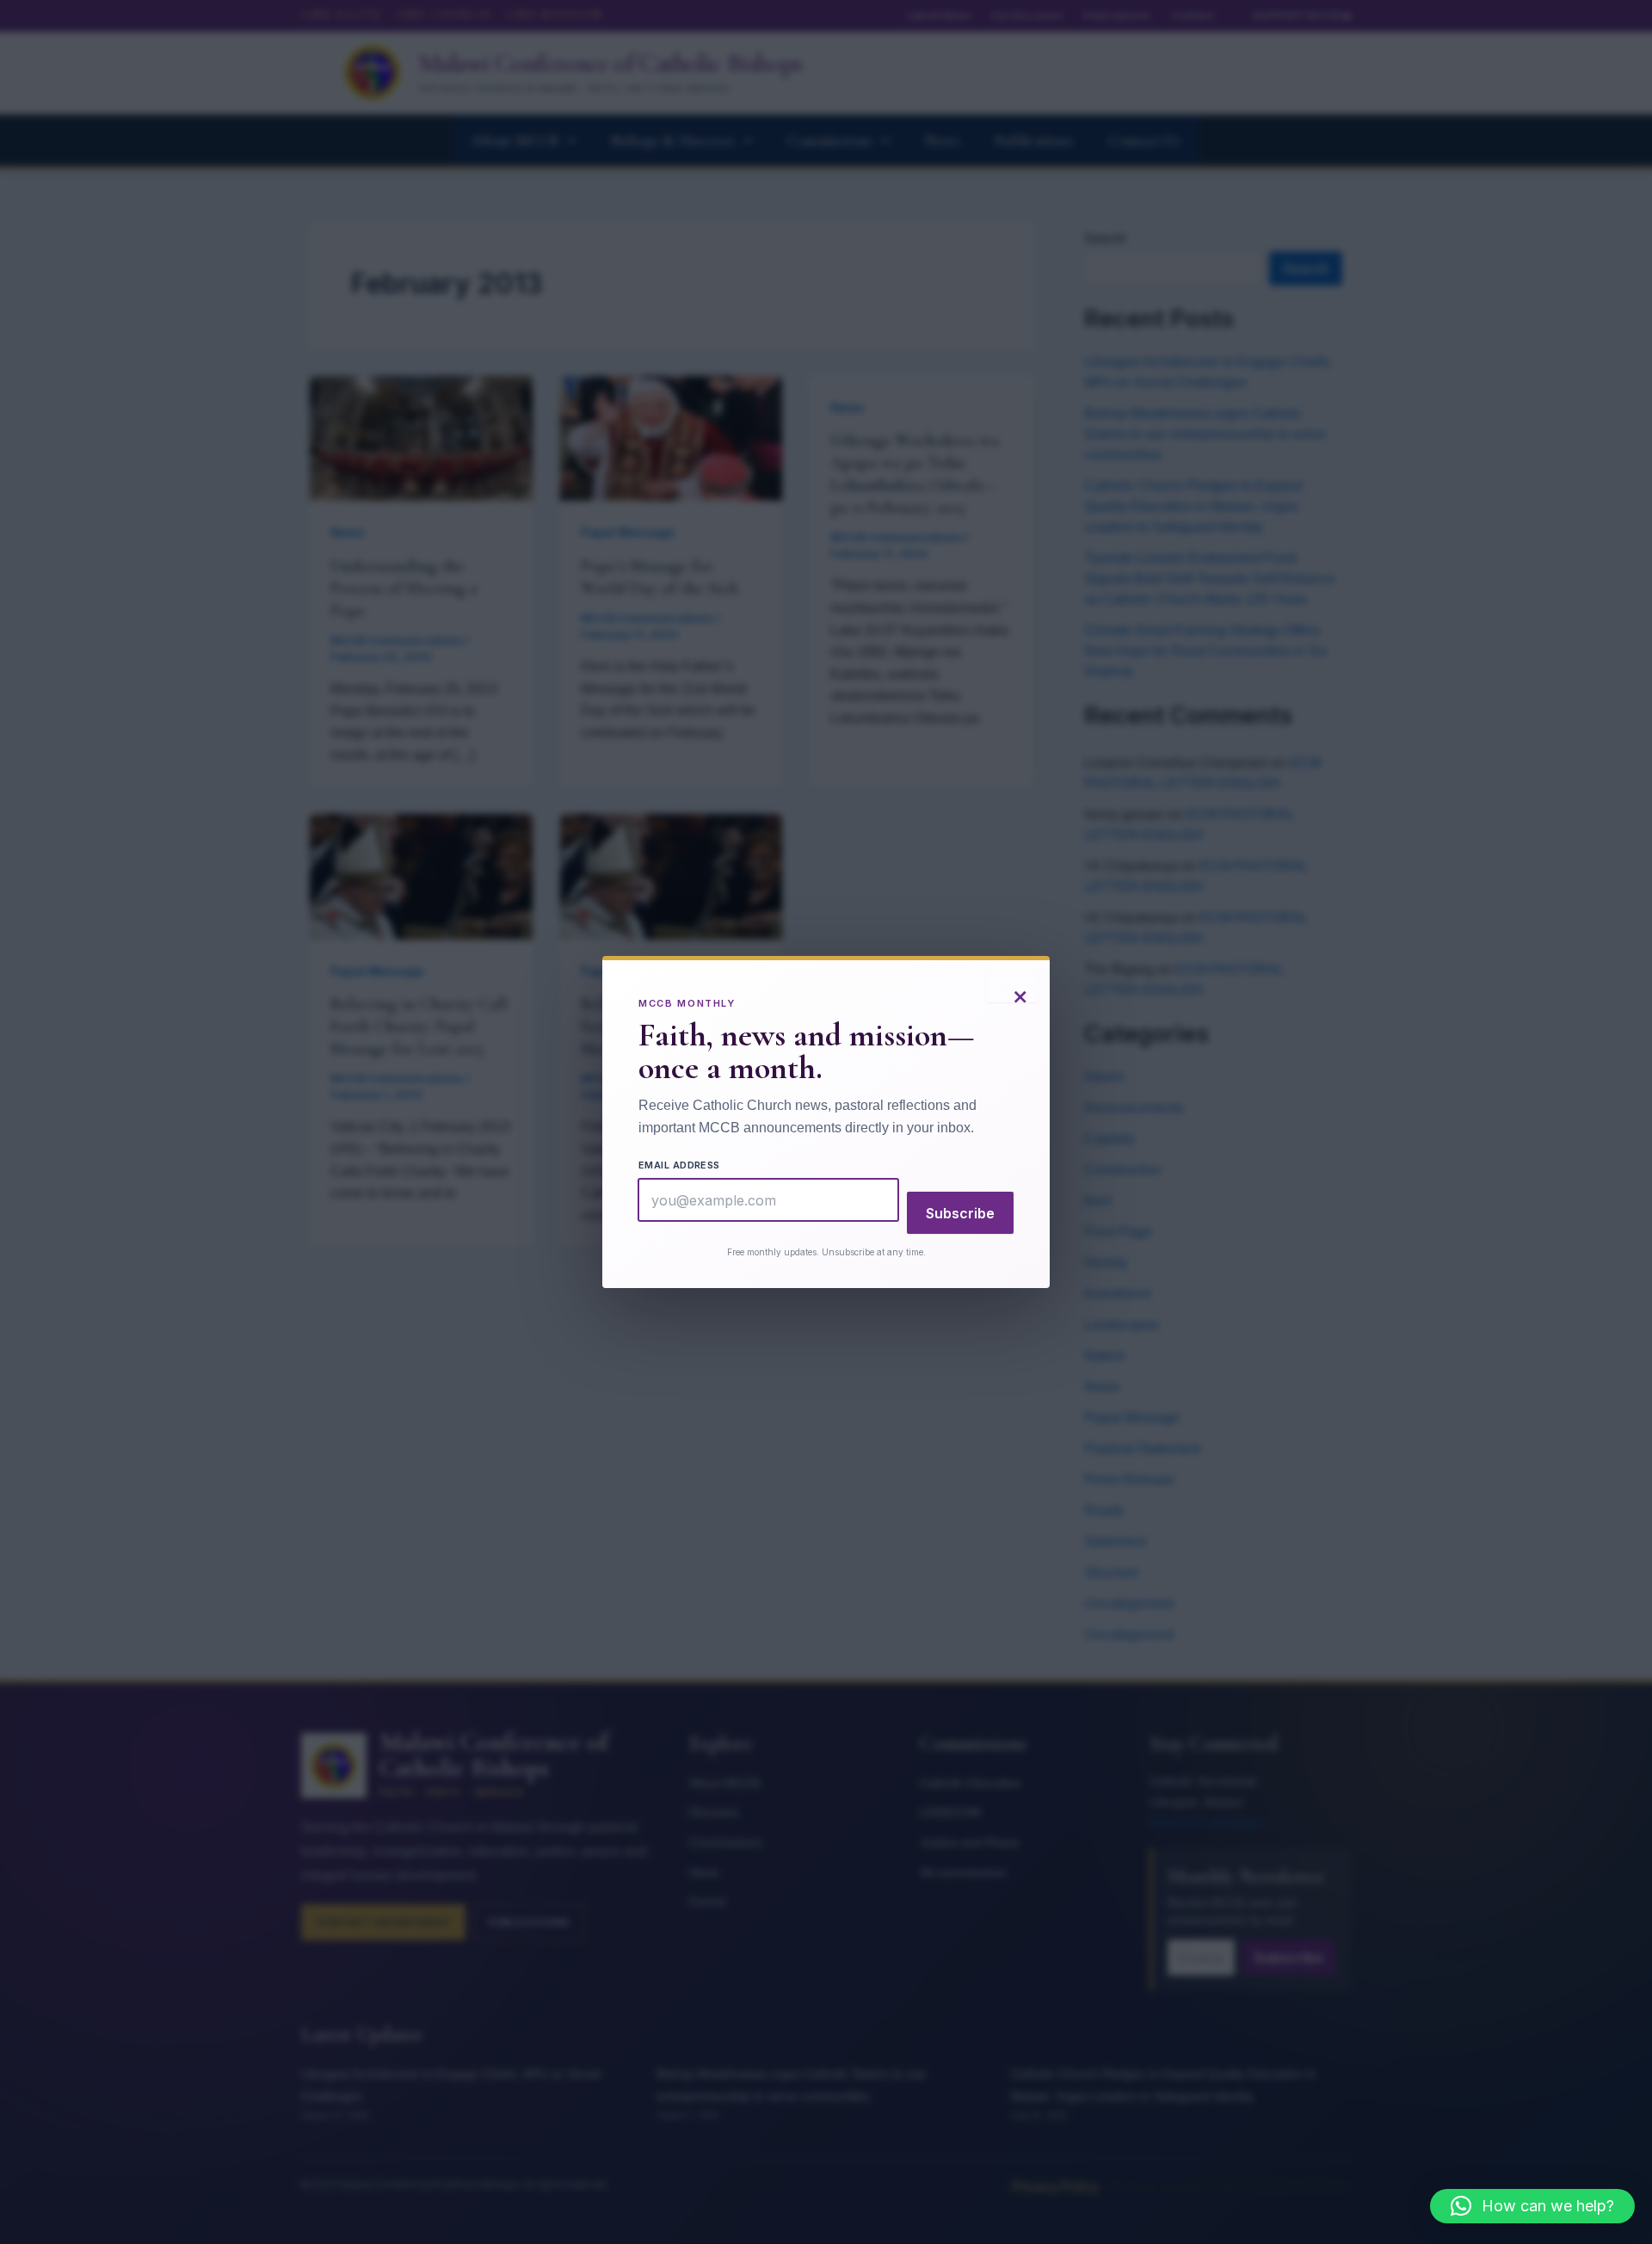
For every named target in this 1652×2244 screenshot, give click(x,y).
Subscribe (960, 1213)
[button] (1532, 2206)
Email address (679, 1165)
